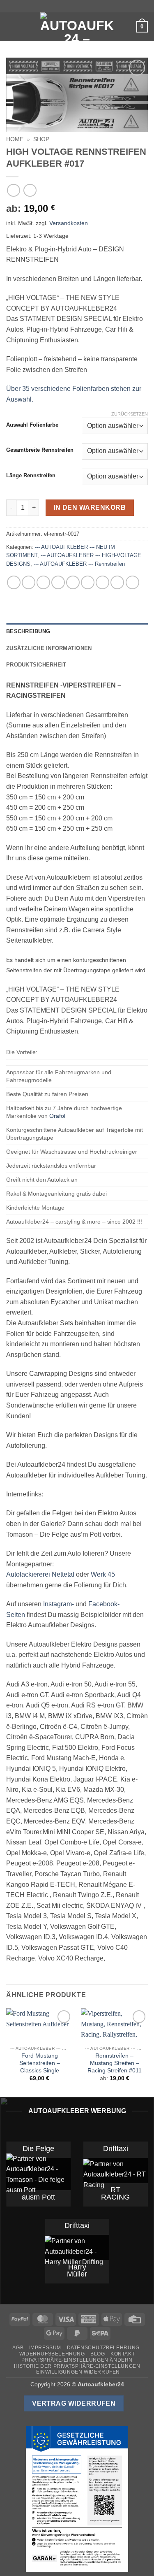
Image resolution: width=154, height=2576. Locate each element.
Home (15, 139)
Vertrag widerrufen (74, 2403)
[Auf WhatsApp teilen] (14, 582)
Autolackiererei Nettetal (40, 1574)
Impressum (45, 2348)
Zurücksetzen (130, 414)
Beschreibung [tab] (28, 631)
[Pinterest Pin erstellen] (88, 582)
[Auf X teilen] (43, 582)
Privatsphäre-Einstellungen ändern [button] (77, 2360)
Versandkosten (69, 223)
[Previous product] (30, 190)
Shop (41, 139)
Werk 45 (103, 1574)
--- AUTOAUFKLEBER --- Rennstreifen (79, 564)
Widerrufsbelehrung (52, 2354)
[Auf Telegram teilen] (132, 582)
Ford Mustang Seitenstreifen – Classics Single (40, 2063)
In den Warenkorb (90, 508)
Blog (98, 2354)
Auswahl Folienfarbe (32, 425)
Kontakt (123, 2354)
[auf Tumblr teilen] (117, 582)
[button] (11, 27)
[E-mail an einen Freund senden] (73, 582)
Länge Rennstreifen (31, 476)
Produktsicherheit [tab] (36, 665)
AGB (18, 2348)
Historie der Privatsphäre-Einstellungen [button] (77, 2366)
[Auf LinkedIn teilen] (102, 582)
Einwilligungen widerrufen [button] (78, 2372)
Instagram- (59, 1604)
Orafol (57, 1116)
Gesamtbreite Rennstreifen (40, 450)
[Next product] (13, 190)
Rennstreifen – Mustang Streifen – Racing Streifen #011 (115, 2063)
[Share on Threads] (58, 582)
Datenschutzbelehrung (103, 2348)
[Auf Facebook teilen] (29, 582)
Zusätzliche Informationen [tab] (49, 648)
